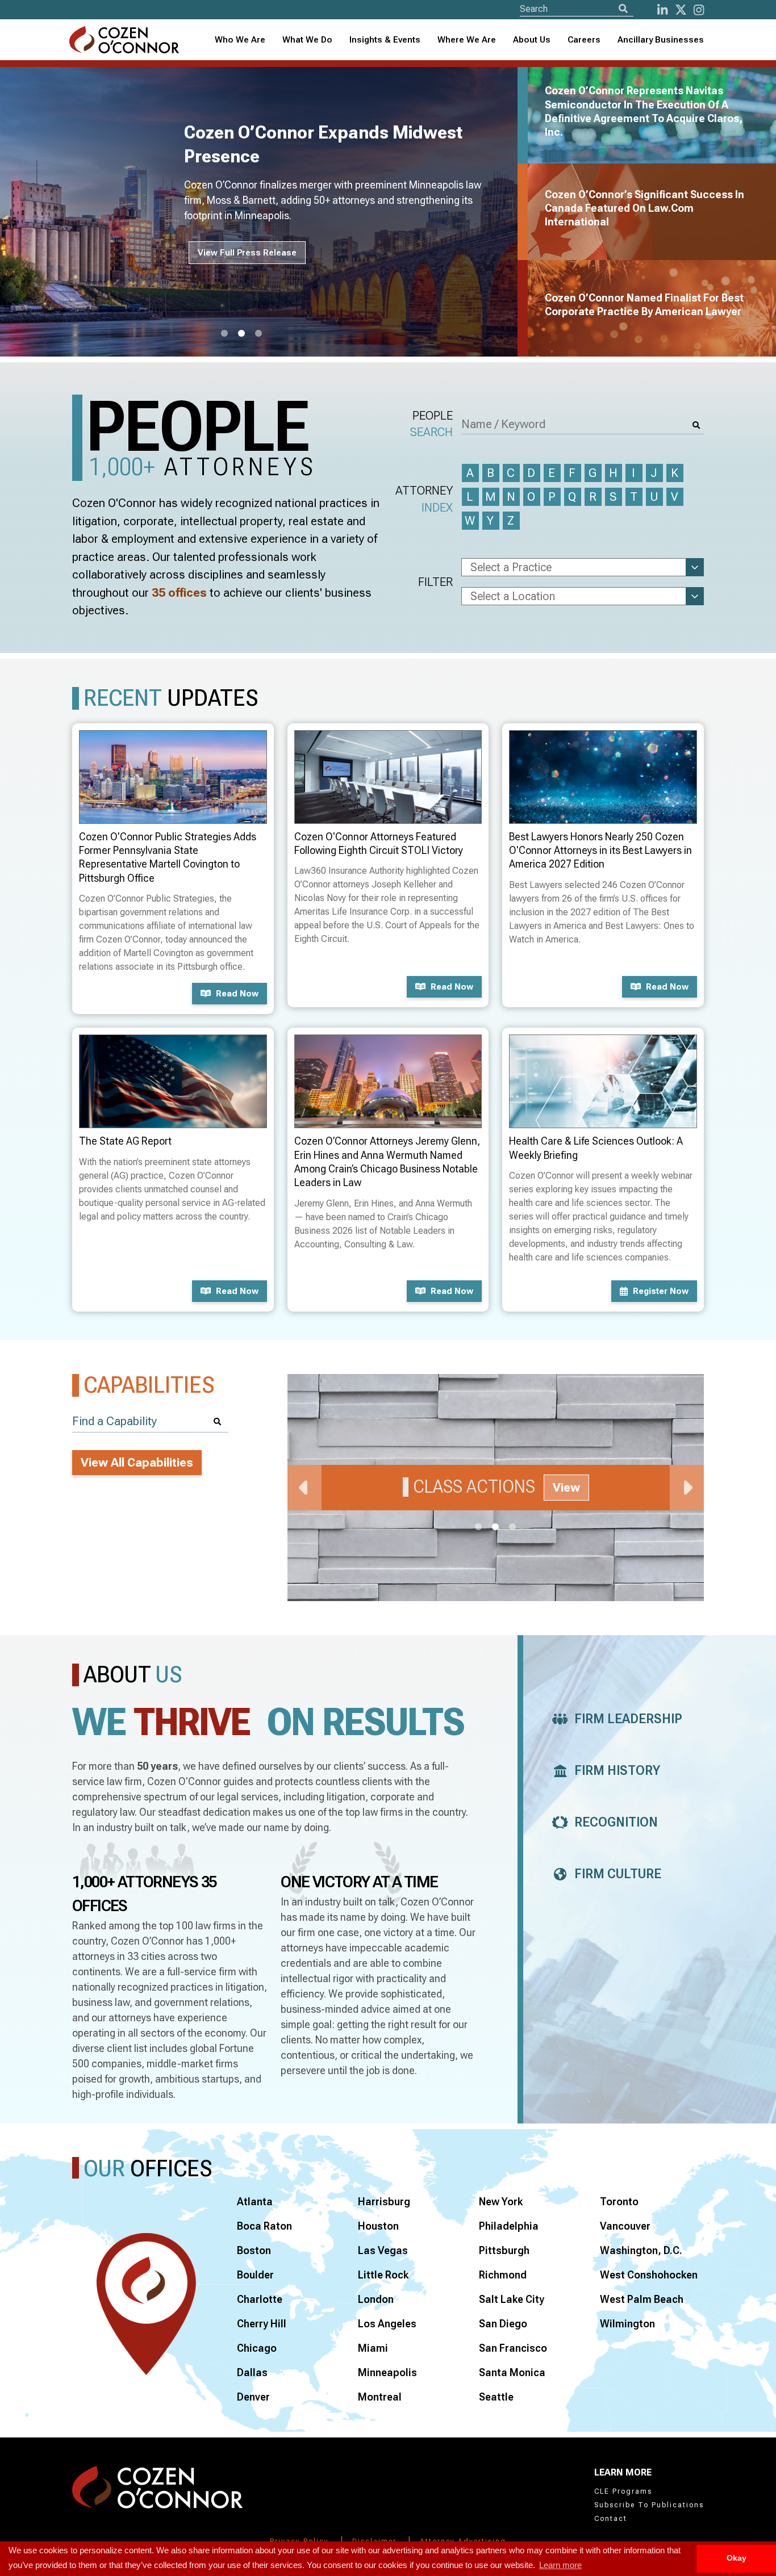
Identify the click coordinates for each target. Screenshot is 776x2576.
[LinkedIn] (662, 10)
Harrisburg (384, 2202)
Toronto (619, 2202)
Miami (373, 2348)
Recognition (616, 1822)
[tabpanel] (266, 212)
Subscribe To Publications (649, 2505)
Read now (237, 994)
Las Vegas (383, 2250)
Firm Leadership (628, 1719)
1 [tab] (224, 334)
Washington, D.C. (641, 2250)
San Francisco (513, 2348)
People (431, 424)
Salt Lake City (512, 2299)
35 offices (179, 593)
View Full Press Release (247, 253)
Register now (661, 1291)
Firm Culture (618, 1874)
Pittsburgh (504, 2250)
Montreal (380, 2397)
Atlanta (255, 2202)
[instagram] (699, 10)
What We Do (307, 40)
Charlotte (260, 2299)
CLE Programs (623, 2491)
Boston (254, 2250)
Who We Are (240, 40)
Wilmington (627, 2324)
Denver (253, 2397)
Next (687, 1488)
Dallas (252, 2372)
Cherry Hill (262, 2324)
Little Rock (383, 2275)
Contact (611, 2519)
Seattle (496, 2397)
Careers (584, 40)
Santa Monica (512, 2372)
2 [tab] (241, 334)
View (566, 1488)
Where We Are (467, 40)
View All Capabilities (137, 1463)
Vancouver (625, 2226)
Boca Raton (264, 2226)
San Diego (503, 2324)
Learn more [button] (560, 2565)
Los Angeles (387, 2324)
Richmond (503, 2275)
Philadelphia (509, 2226)
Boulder (255, 2275)
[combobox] (385, 40)
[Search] (623, 9)
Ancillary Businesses (661, 40)
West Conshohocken (649, 2275)
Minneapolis (387, 2372)
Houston (378, 2226)
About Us (532, 40)
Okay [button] (737, 2558)
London (376, 2299)
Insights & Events (385, 40)
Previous (304, 1488)
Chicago (257, 2348)
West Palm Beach (642, 2299)
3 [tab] (258, 334)
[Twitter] (681, 10)
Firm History (617, 1771)
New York (501, 2202)
